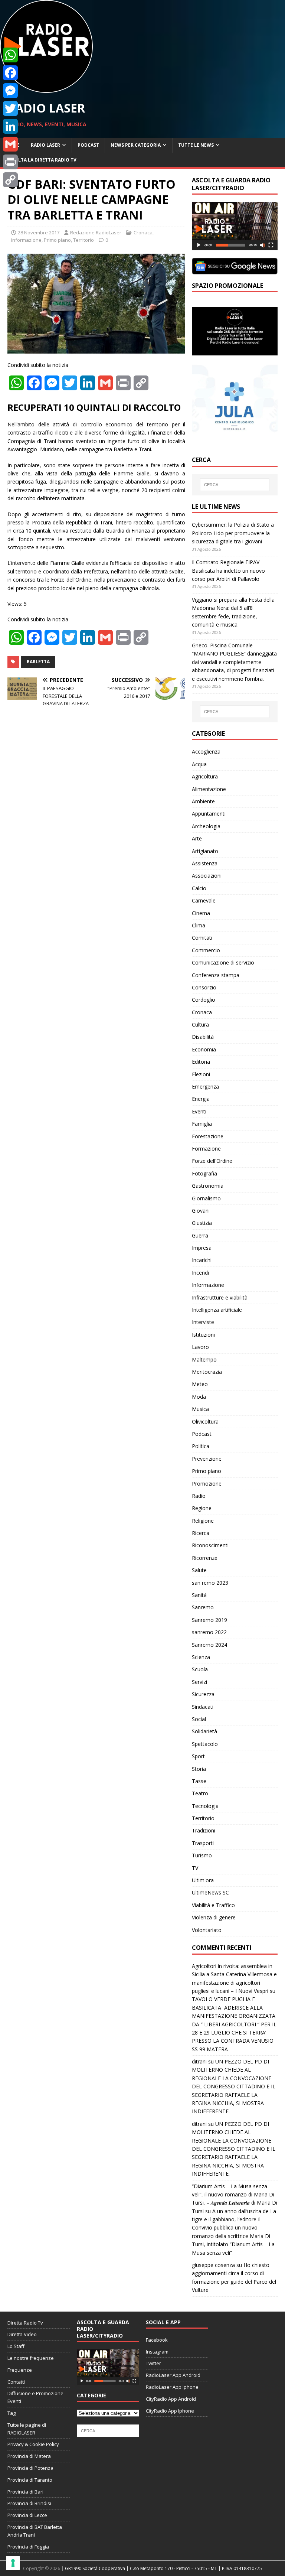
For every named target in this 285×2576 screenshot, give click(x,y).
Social (199, 1719)
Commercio (206, 950)
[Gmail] (10, 144)
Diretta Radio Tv (25, 2323)
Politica (201, 1446)
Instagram (157, 2352)
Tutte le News (196, 145)
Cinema (201, 913)
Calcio (199, 888)
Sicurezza (203, 1694)
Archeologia (206, 826)
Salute (199, 1570)
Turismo (202, 1855)
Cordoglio (204, 1000)
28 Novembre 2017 (39, 232)
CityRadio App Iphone (170, 2411)
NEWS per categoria (136, 145)
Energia (201, 1099)
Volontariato (207, 1930)
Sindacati (203, 1707)
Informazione (26, 240)
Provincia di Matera (29, 2456)
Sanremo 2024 (209, 1645)
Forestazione (208, 1136)
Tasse (199, 1781)
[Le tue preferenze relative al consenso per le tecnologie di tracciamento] (13, 2563)
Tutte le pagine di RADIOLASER (27, 2429)
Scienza (201, 1657)
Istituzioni (203, 1335)
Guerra (200, 1235)
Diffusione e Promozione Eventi (35, 2397)
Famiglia (202, 1124)
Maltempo (204, 1359)
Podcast (88, 145)
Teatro (200, 1793)
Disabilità (203, 1037)
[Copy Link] (10, 180)
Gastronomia (208, 1186)
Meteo (200, 1384)
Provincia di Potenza (30, 2468)
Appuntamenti (209, 814)
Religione (203, 1521)
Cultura (200, 1024)
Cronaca (143, 232)
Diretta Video (22, 2334)
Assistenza (205, 863)
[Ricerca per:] (235, 485)
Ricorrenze (205, 1558)
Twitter (153, 2363)
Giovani (201, 1211)
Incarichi (202, 1260)
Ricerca (201, 1533)
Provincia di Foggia (28, 2547)
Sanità (199, 1595)
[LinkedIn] (10, 126)
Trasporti (203, 1843)
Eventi (199, 1111)
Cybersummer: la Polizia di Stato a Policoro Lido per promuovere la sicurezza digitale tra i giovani (233, 533)
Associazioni (207, 876)
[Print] (10, 162)
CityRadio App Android (171, 2399)
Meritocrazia (207, 1372)
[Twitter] (10, 108)
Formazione (206, 1149)
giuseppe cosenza (213, 2265)
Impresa (202, 1248)
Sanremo (203, 1607)
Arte (197, 838)
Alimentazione (209, 789)
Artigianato (205, 851)
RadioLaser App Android (173, 2375)
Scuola (200, 1669)
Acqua (199, 764)
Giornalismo (206, 1198)
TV (195, 1868)
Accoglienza (206, 752)
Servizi (199, 1682)
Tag (12, 2413)
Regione (202, 1508)
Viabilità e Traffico (213, 1905)
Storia (199, 1769)
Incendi (200, 1273)
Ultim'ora (203, 1880)
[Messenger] (10, 91)
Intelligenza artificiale (217, 1310)
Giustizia (202, 1223)
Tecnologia (205, 1806)
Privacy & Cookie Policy (33, 2444)
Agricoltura (205, 776)
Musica (200, 1409)
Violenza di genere (214, 1917)
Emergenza (205, 1087)
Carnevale (204, 900)
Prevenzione (207, 1459)
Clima (199, 925)
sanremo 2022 (209, 1632)
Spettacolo (205, 1744)
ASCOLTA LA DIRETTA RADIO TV (41, 160)
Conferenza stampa (216, 975)
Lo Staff (16, 2346)
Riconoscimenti (210, 1545)
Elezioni (201, 1074)
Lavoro (200, 1347)
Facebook (157, 2340)
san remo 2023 (210, 1583)
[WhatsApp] (10, 55)
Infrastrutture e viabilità (220, 1297)
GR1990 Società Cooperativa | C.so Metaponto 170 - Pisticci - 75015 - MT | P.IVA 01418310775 (163, 2568)
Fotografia (204, 1173)
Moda (199, 1397)
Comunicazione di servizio (223, 962)
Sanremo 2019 (209, 1620)
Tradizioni (204, 1830)
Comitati (202, 938)
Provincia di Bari (25, 2492)
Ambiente (203, 801)
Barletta (38, 662)
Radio (199, 1496)
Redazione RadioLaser (96, 232)
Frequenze (20, 2370)
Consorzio (204, 987)
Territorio (83, 240)
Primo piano (57, 240)
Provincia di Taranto (30, 2480)
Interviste (203, 1322)
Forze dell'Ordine (212, 1161)
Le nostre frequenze (31, 2358)
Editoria (201, 1062)
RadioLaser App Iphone (172, 2387)
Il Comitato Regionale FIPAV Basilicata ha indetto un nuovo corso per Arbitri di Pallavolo (228, 570)
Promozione (207, 1484)
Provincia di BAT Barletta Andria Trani (35, 2531)
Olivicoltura (205, 1422)
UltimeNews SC (210, 1892)
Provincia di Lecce (27, 2515)
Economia (204, 1049)
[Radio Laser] (46, 89)
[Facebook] (10, 73)
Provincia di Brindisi (29, 2503)
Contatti (16, 2382)
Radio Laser (45, 145)
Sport (198, 1756)
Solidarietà (204, 1731)
